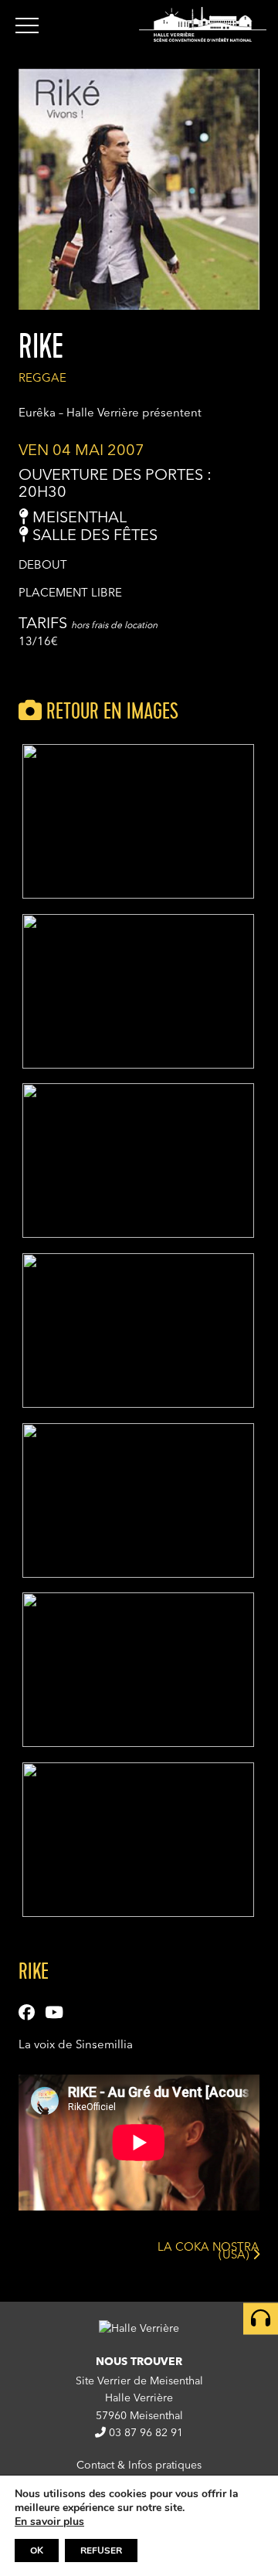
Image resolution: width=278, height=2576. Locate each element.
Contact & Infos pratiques (139, 2466)
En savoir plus (49, 2522)
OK (37, 2551)
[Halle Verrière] (203, 24)
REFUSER (101, 2551)
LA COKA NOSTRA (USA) (208, 2254)
